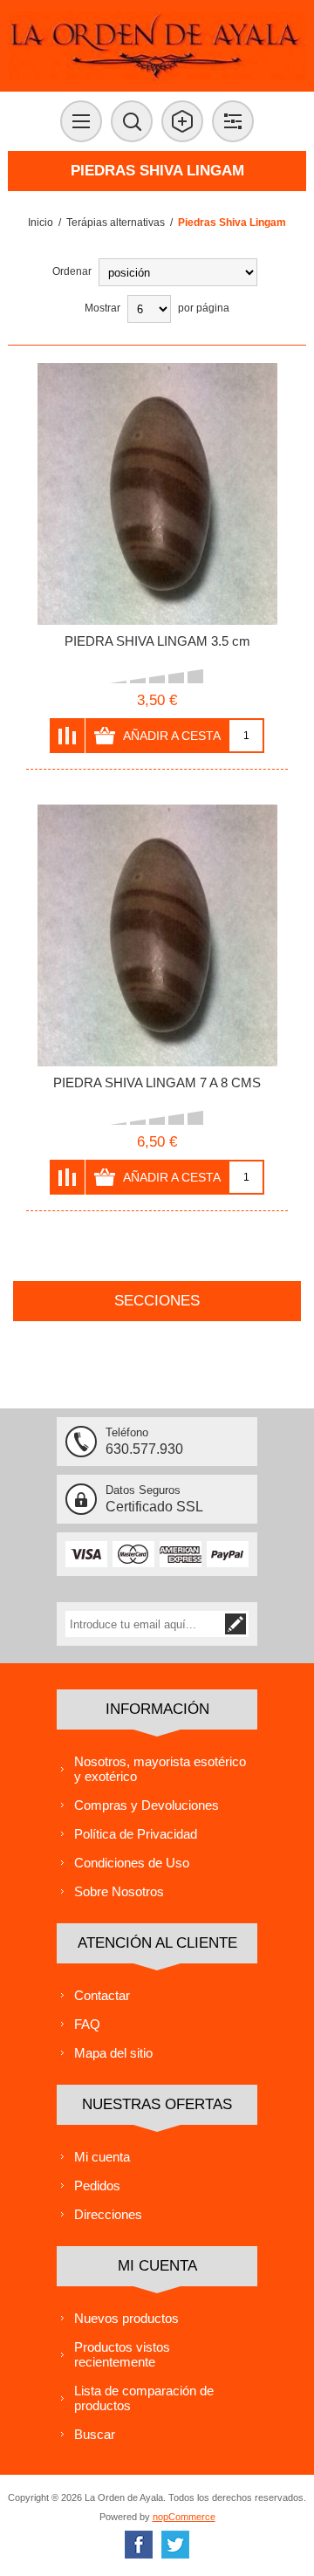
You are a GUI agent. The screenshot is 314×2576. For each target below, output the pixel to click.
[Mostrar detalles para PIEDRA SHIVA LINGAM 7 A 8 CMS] (157, 935)
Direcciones (108, 2214)
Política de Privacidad (136, 1834)
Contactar (102, 1995)
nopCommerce (184, 2517)
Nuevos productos (126, 2318)
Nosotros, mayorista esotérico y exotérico (160, 1769)
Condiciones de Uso (132, 1863)
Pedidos (97, 2185)
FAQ (87, 2024)
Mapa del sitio (113, 2053)
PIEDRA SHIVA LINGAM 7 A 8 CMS (157, 1082)
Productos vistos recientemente (122, 2354)
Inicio (41, 223)
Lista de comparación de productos (144, 2398)
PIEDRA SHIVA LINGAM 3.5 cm (157, 641)
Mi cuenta (102, 2157)
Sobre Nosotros (119, 1891)
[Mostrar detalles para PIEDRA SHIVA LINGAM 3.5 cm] (157, 494)
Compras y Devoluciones (147, 1805)
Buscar (95, 2434)
